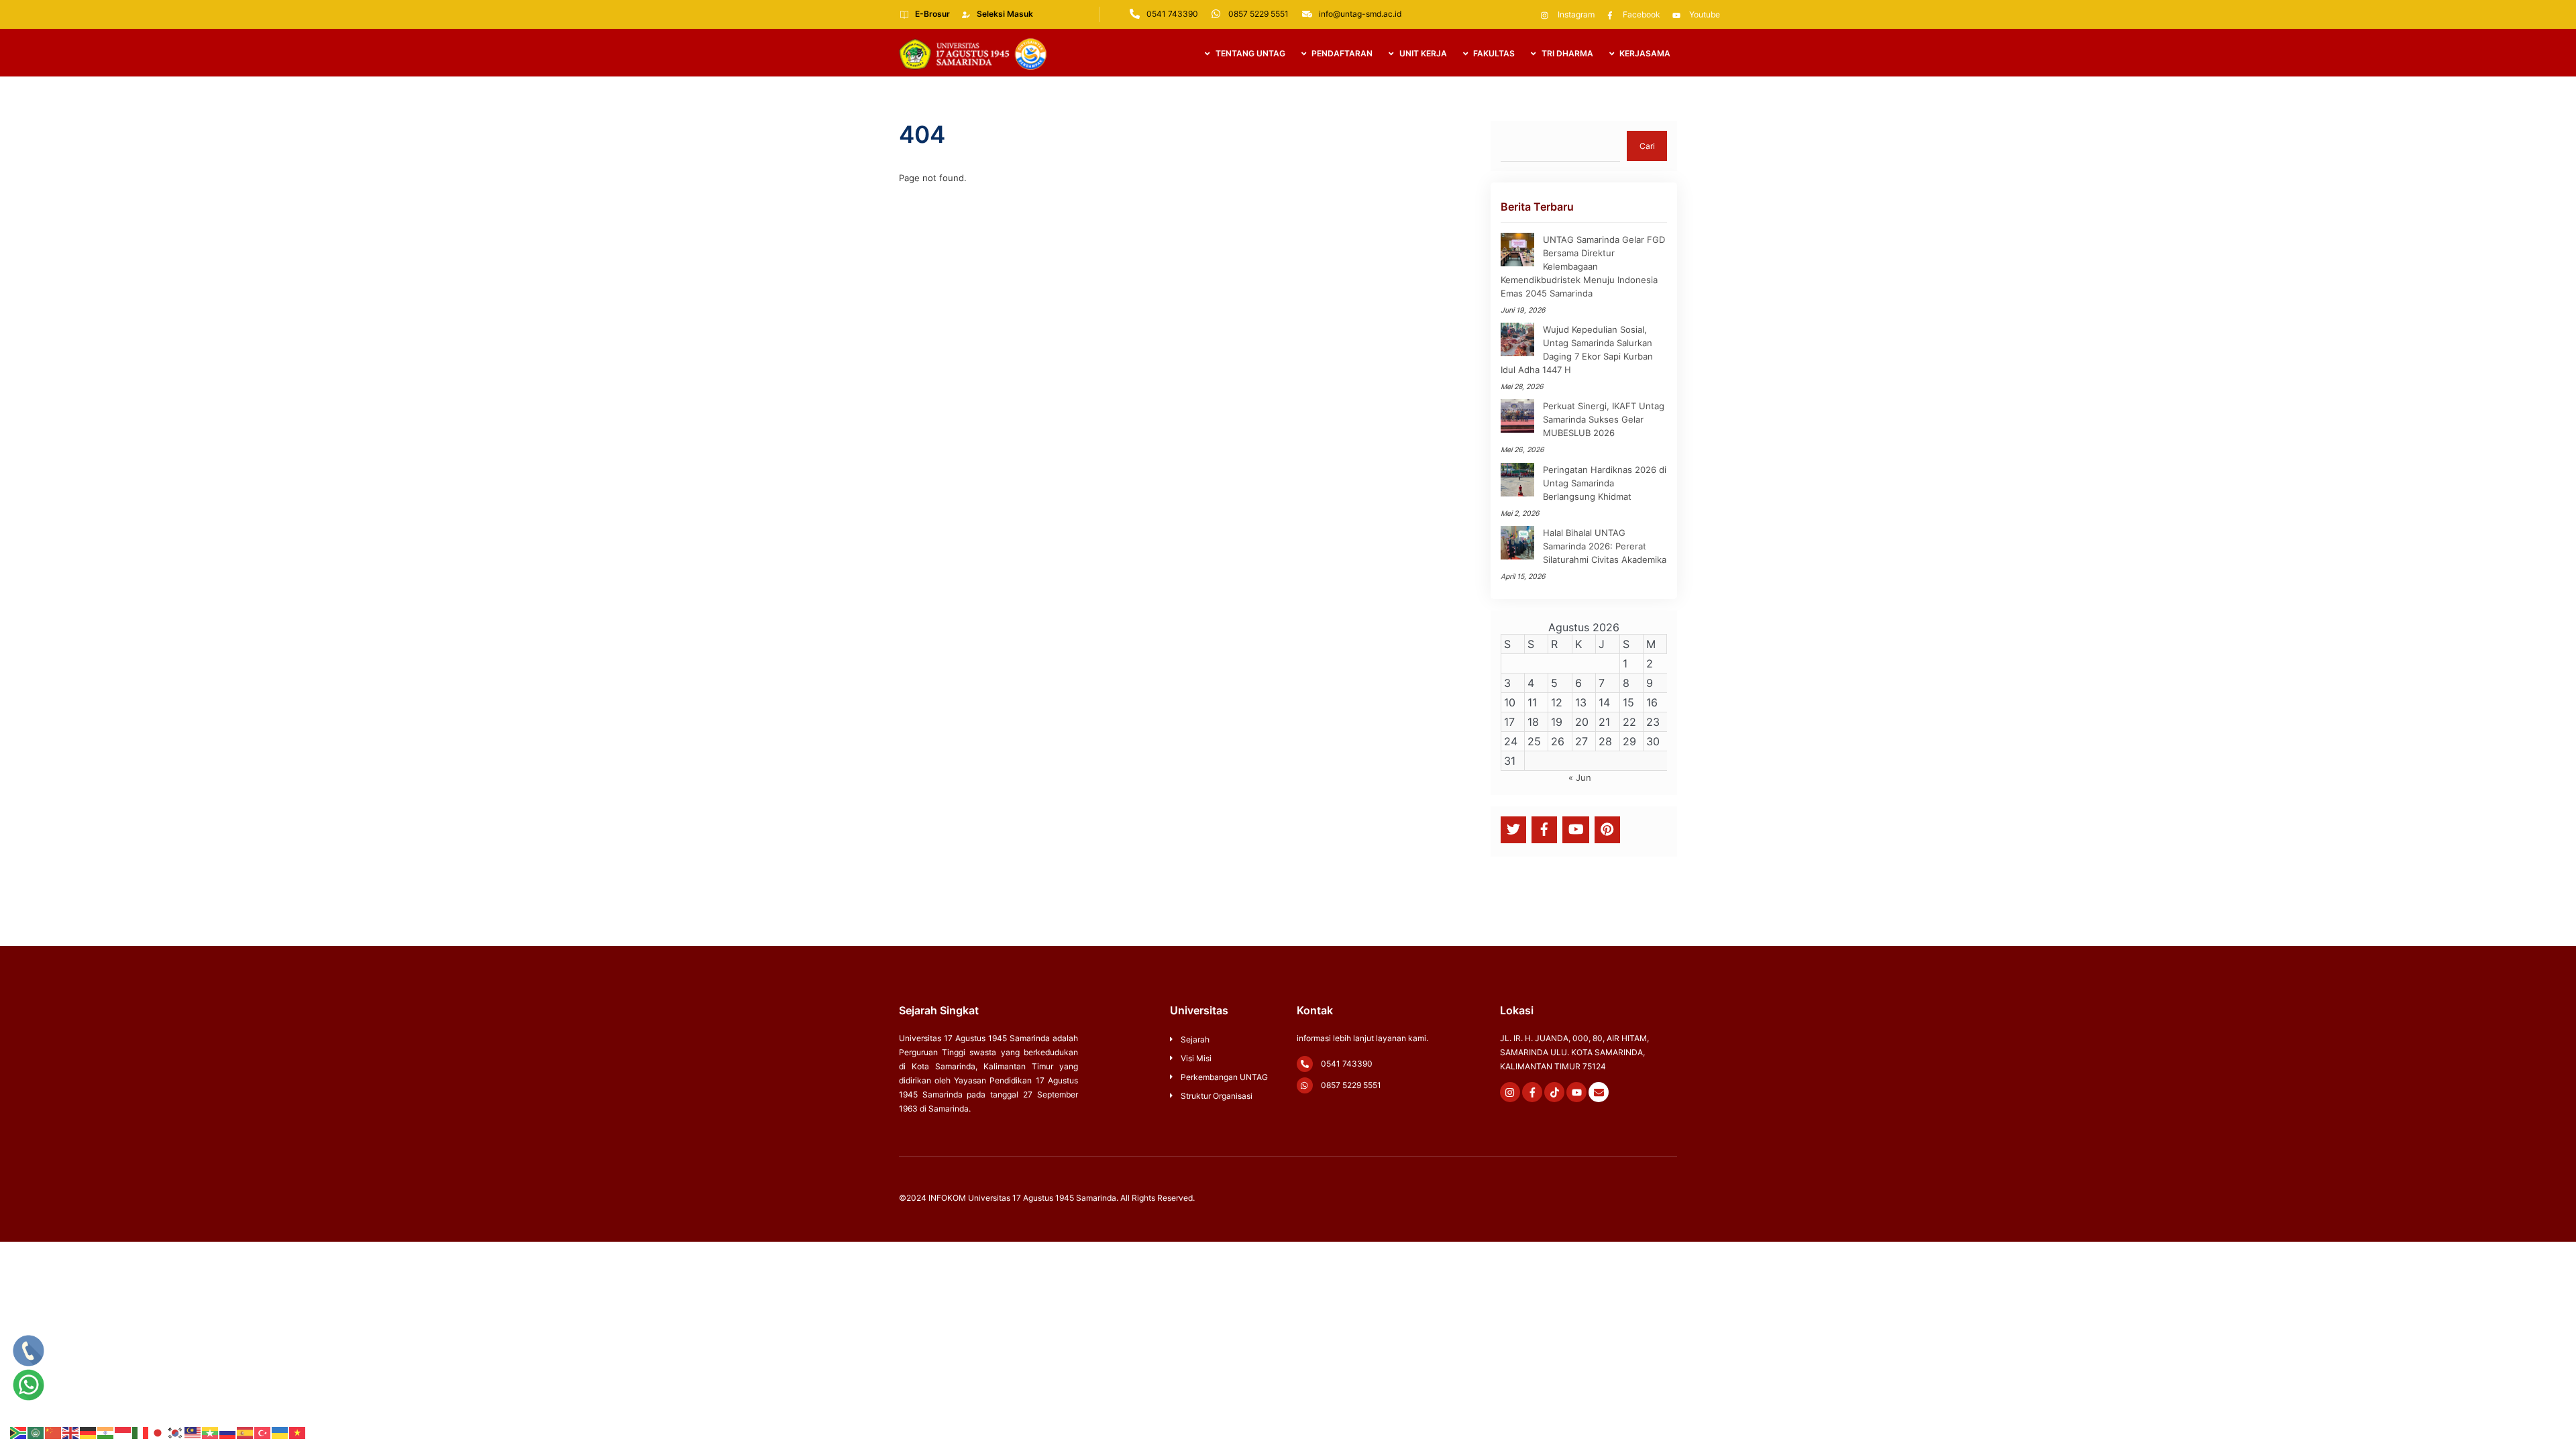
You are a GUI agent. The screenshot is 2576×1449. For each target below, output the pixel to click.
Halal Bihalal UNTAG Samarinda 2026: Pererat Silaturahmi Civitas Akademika (1605, 546)
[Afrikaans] (19, 1432)
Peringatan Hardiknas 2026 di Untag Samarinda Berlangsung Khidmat (1605, 483)
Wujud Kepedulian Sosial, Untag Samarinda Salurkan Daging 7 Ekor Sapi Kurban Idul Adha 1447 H (1577, 350)
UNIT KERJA (1422, 53)
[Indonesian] (123, 1432)
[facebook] (1544, 829)
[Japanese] (158, 1432)
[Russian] (228, 1432)
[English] (71, 1432)
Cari (1647, 146)
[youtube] (1576, 829)
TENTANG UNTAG (1249, 53)
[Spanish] (246, 1432)
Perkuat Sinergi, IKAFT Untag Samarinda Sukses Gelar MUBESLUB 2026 (1604, 419)
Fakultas (1493, 53)
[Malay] (193, 1432)
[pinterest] (1607, 829)
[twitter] (1513, 829)
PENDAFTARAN (1341, 53)
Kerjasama (1644, 53)
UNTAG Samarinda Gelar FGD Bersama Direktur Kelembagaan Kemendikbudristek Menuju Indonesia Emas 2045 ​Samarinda (1583, 266)
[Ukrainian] (280, 1432)
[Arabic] (36, 1432)
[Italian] (141, 1432)
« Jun (1580, 777)
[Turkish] (263, 1432)
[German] (89, 1432)
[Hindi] (106, 1432)
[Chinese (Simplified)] (54, 1432)
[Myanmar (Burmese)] (211, 1432)
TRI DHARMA (1566, 53)
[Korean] (176, 1432)
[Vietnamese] (298, 1432)
